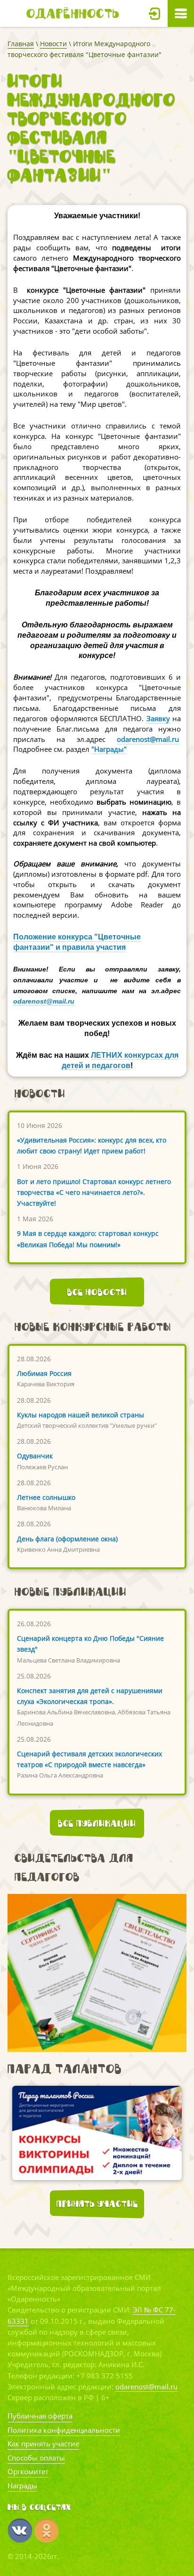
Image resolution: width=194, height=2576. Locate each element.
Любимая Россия (44, 1373)
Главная (21, 44)
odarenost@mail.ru (148, 739)
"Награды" (109, 749)
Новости (53, 44)
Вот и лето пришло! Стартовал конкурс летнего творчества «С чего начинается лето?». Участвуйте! (94, 1192)
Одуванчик (35, 1456)
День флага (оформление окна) (67, 1539)
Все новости (97, 1292)
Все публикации (97, 1823)
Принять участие (97, 2204)
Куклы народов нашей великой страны (81, 1415)
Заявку (158, 718)
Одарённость (73, 13)
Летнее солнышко (46, 1497)
